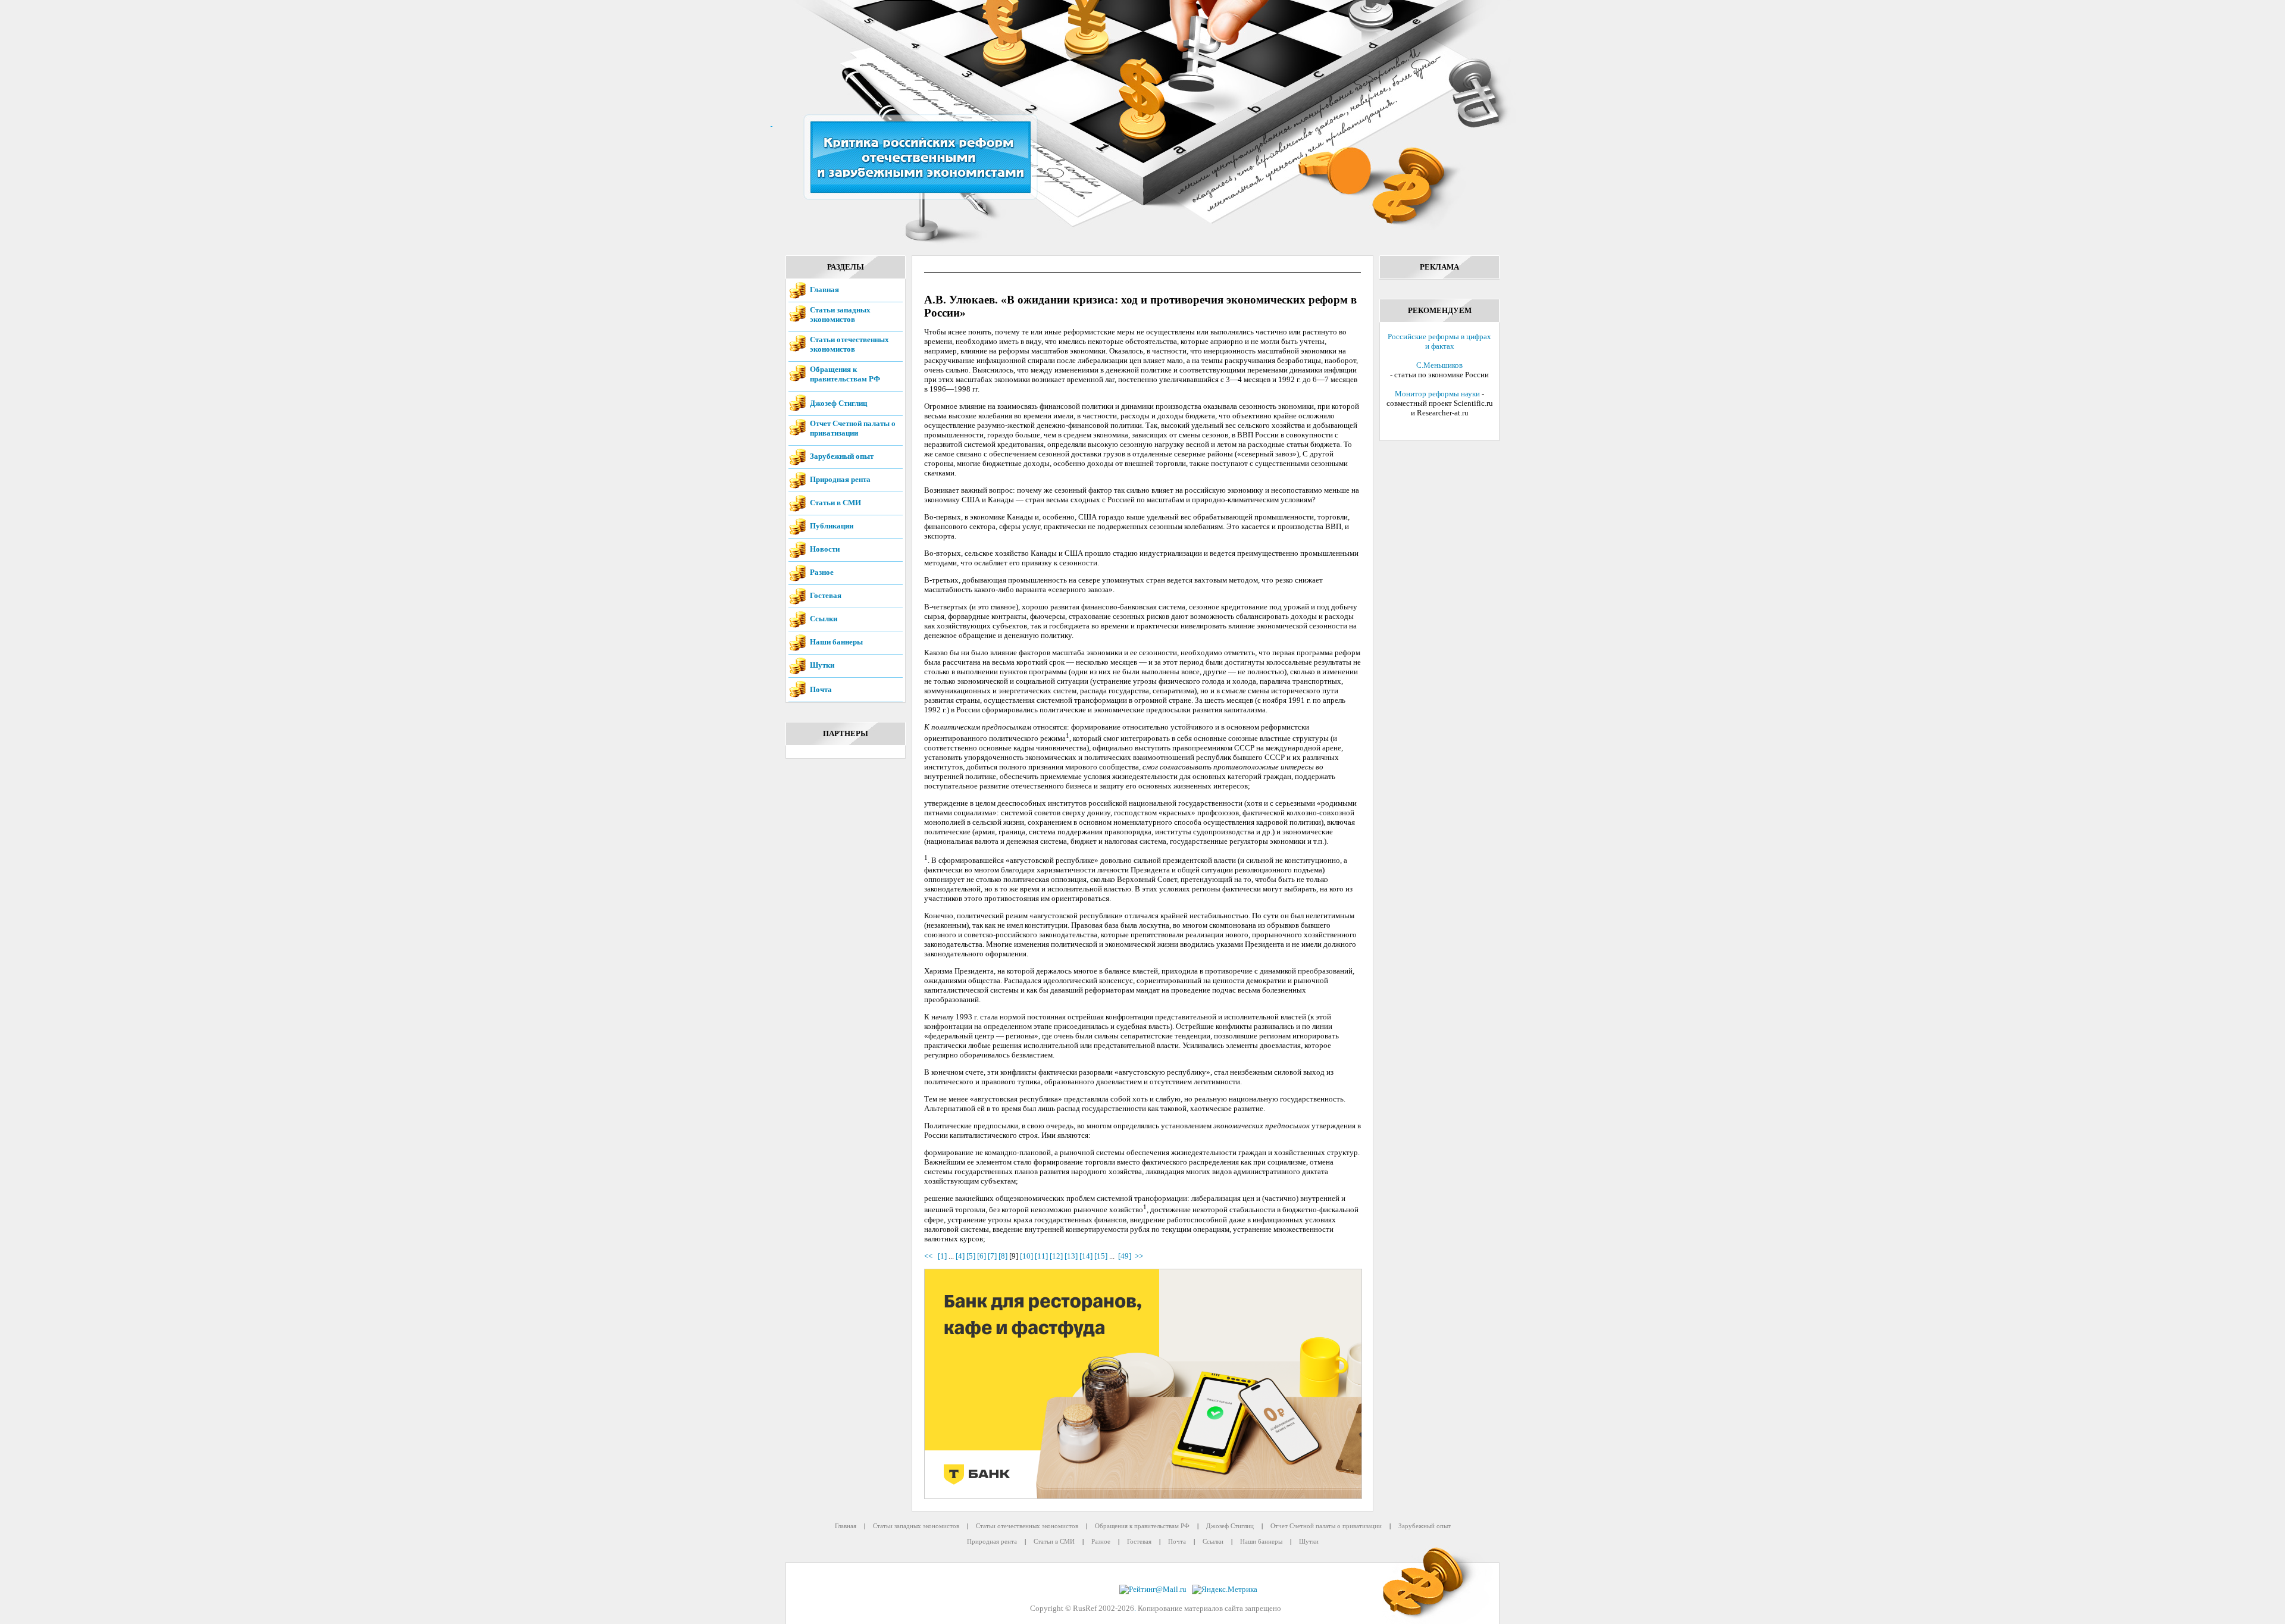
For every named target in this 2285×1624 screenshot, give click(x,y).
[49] (1125, 1256)
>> (1139, 1256)
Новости (825, 549)
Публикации (832, 526)
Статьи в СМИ (835, 503)
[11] (1041, 1256)
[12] (1056, 1256)
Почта (821, 689)
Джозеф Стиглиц (838, 403)
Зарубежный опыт (842, 456)
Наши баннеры (836, 642)
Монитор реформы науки (1437, 394)
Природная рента (840, 479)
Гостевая (826, 595)
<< (930, 1256)
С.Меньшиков (1439, 365)
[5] (971, 1256)
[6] (982, 1256)
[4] (960, 1256)
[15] (1101, 1256)
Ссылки (824, 619)
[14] (1086, 1256)
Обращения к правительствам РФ (845, 374)
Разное (822, 572)
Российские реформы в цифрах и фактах (1439, 341)
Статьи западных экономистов (840, 315)
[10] (1026, 1256)
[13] (1071, 1256)
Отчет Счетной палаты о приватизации (853, 428)
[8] (1003, 1256)
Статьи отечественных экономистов (849, 344)
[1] (942, 1256)
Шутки (822, 665)
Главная (824, 290)
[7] (992, 1256)
